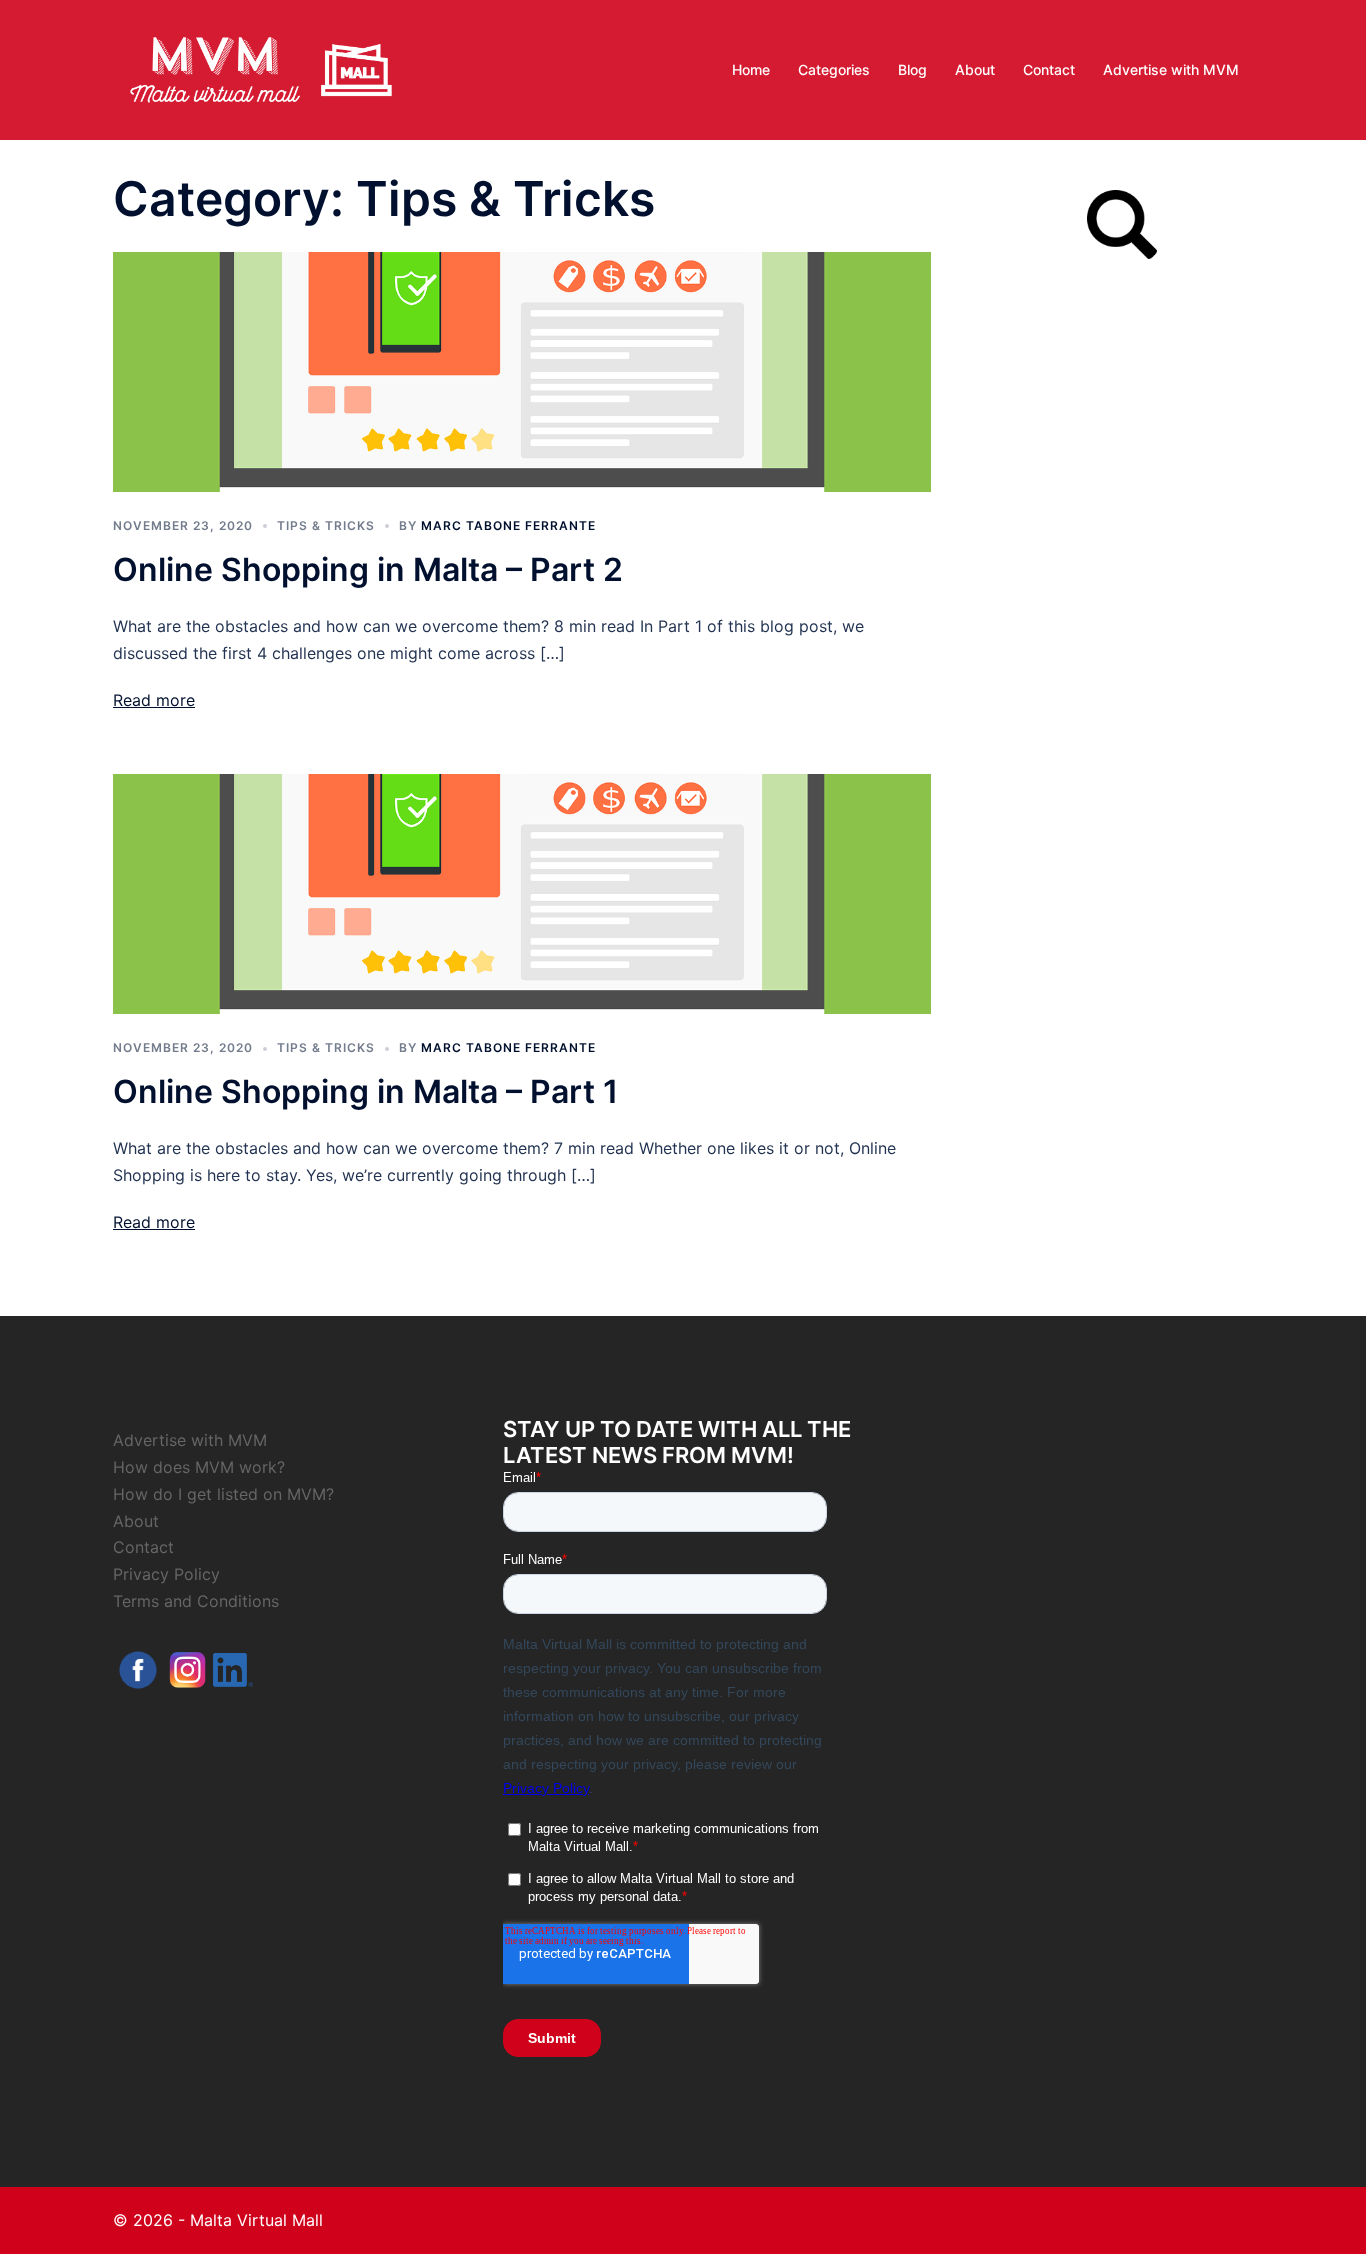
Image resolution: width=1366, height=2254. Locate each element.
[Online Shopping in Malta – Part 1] (522, 892)
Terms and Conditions (196, 1601)
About (975, 69)
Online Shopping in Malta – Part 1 (365, 1091)
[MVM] (261, 68)
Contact (1049, 69)
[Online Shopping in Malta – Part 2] (522, 370)
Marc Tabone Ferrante (508, 525)
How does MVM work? (199, 1467)
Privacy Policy (166, 1574)
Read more (154, 700)
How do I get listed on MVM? (223, 1494)
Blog (912, 69)
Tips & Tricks (326, 525)
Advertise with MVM (1171, 69)
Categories (834, 69)
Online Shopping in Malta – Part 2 (368, 569)
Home (751, 69)
